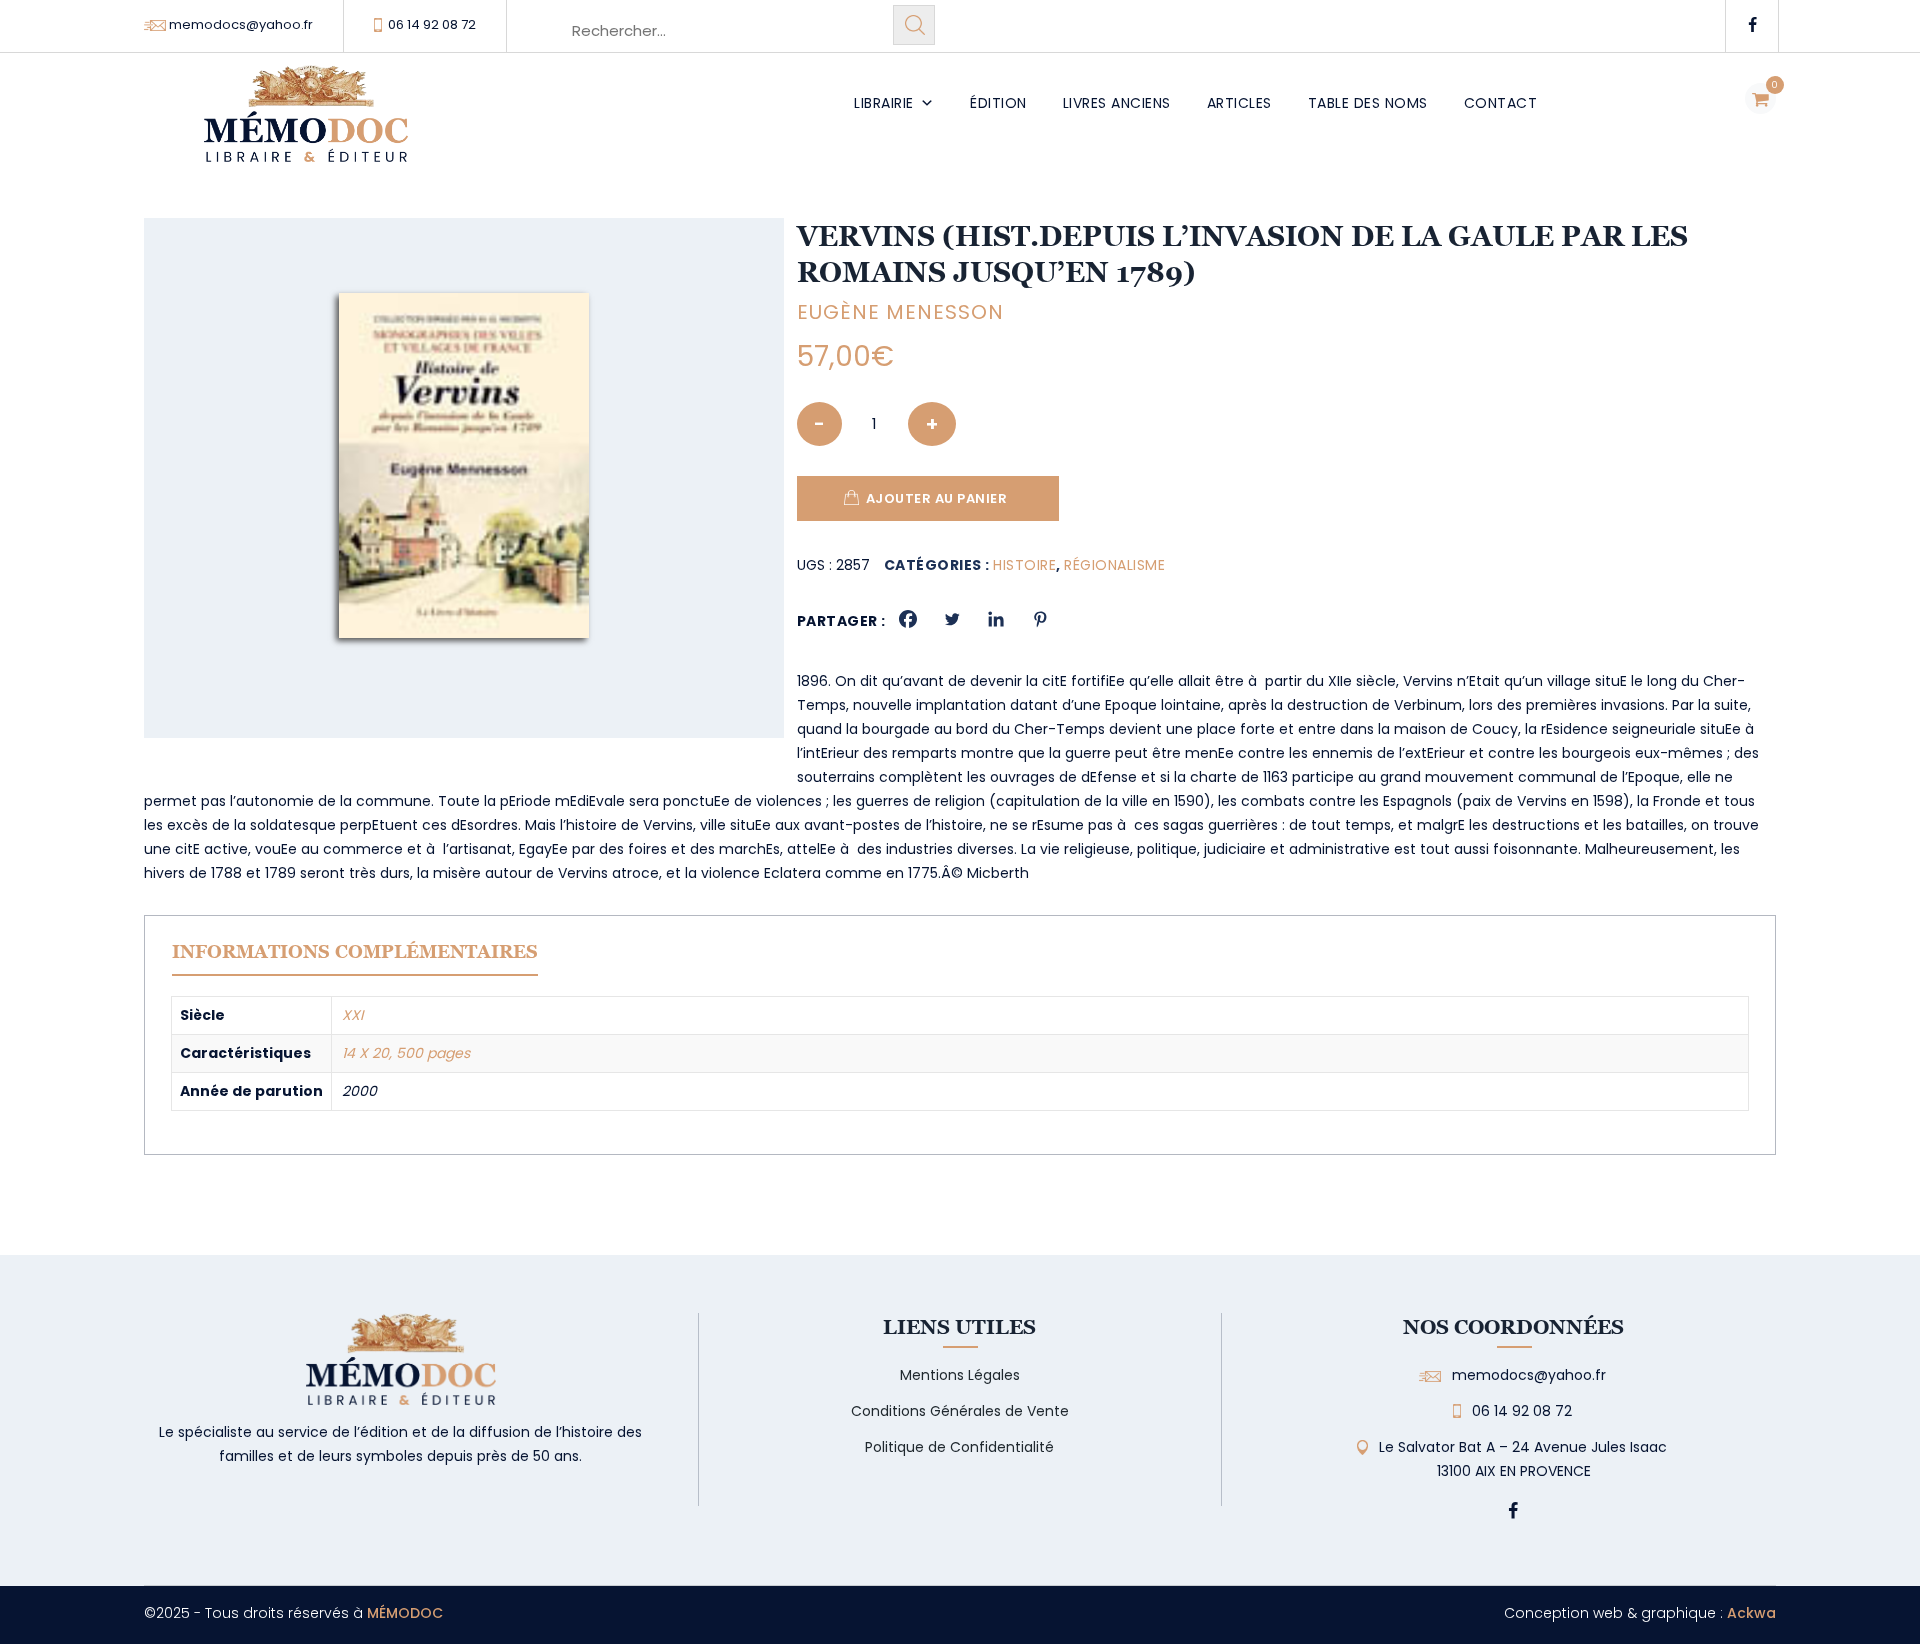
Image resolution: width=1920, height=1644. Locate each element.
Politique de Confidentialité (959, 1447)
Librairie (884, 103)
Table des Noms (1368, 103)
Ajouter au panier (937, 498)
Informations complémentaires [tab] (355, 951)
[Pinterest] (1040, 619)
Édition (998, 103)
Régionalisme (1114, 565)
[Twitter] (952, 619)
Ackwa (1751, 1613)
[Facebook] (908, 619)
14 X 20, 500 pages (406, 1053)
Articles (1239, 103)
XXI (352, 1015)
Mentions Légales (960, 1375)
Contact (1501, 103)
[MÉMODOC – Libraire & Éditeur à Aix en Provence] (306, 125)
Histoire (1024, 565)
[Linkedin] (996, 619)
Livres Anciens (1117, 103)
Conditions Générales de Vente (960, 1411)
